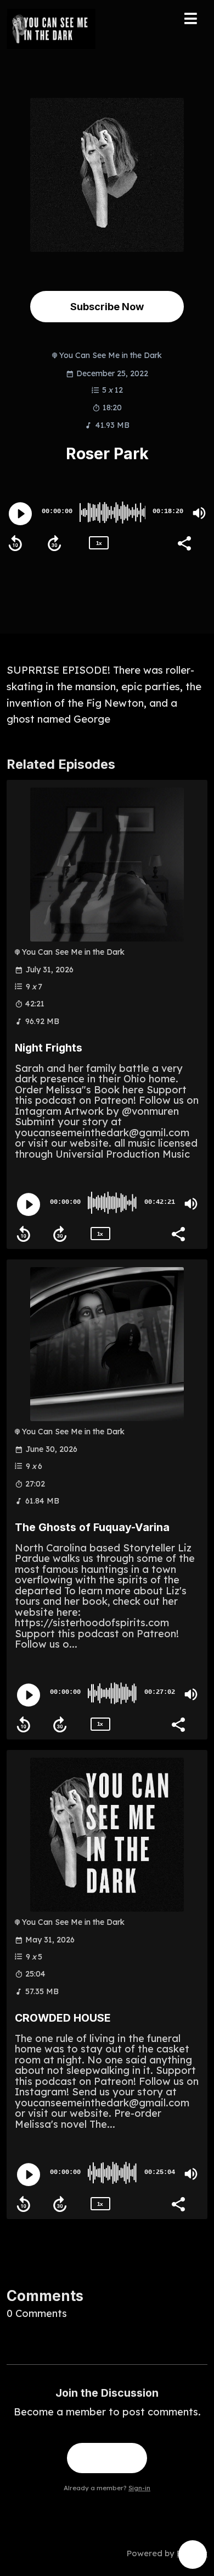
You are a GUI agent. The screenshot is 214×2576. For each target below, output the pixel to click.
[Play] (20, 514)
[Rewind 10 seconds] (15, 543)
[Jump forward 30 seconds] (54, 543)
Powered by (167, 2553)
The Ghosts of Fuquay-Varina (92, 1527)
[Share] (184, 542)
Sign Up (107, 2458)
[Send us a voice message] (193, 2555)
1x (99, 543)
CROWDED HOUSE (63, 2018)
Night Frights (49, 1048)
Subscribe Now (107, 306)
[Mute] (199, 513)
